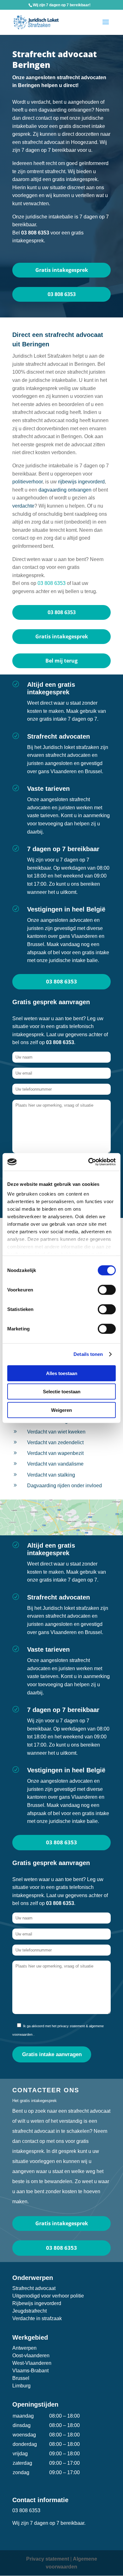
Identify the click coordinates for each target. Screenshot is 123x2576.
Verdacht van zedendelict (55, 1442)
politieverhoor (27, 482)
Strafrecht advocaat (34, 2288)
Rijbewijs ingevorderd (37, 2303)
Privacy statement (48, 2559)
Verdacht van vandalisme (55, 1464)
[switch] (107, 1290)
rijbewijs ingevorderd (81, 482)
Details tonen (88, 1354)
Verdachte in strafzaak (37, 2318)
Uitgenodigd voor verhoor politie (48, 2296)
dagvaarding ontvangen (65, 490)
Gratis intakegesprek (62, 270)
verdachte (23, 506)
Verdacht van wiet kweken (56, 1432)
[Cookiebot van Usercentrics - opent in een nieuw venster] (88, 1162)
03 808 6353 (62, 294)
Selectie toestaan (62, 1392)
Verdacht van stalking (51, 1475)
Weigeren (61, 1410)
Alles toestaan (62, 1373)
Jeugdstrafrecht (29, 2311)
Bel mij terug (61, 661)
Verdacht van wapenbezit (55, 1453)
